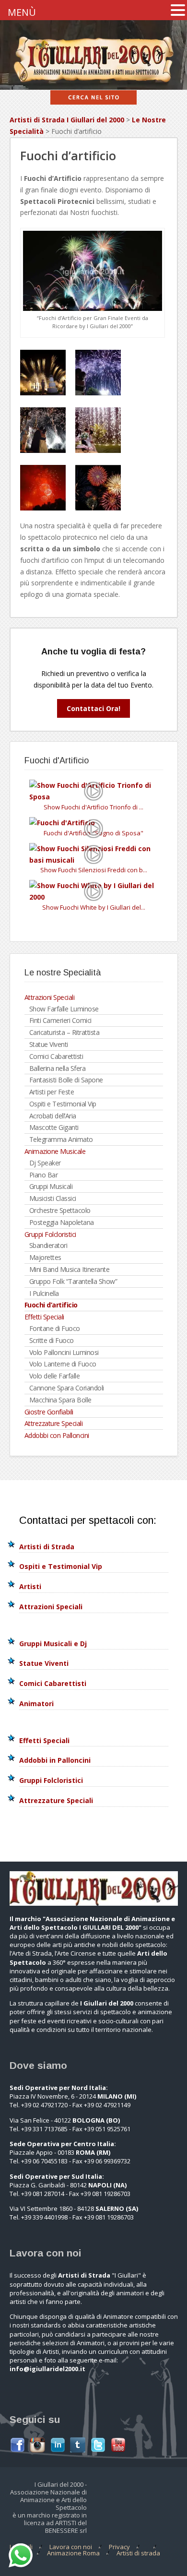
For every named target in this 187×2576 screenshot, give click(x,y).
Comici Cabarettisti (56, 1056)
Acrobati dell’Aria (53, 1116)
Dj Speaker (45, 1163)
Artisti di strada (138, 2553)
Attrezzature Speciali (54, 1423)
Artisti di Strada (47, 1547)
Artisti (30, 1586)
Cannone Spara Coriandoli (67, 1388)
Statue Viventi (49, 1044)
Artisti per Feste (52, 1092)
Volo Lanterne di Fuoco (63, 1364)
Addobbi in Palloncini (55, 1760)
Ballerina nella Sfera (58, 1068)
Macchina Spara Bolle (60, 1400)
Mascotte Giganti (54, 1127)
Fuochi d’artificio (51, 1305)
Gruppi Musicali (51, 1186)
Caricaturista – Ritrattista (64, 1032)
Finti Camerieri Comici (60, 1020)
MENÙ (22, 12)
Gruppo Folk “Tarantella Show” (73, 1281)
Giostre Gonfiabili (49, 1412)
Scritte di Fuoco (52, 1340)
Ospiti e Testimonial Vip (63, 1104)
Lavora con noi (71, 2547)
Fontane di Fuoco (55, 1328)
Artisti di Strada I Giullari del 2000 (67, 120)
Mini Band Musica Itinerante (70, 1269)
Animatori (36, 1703)
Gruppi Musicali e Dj (53, 1644)
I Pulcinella (44, 1293)
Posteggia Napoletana (62, 1222)
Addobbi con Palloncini (57, 1435)
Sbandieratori (48, 1245)
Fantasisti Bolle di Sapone (66, 1080)
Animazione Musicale (55, 1151)
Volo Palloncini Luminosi (64, 1352)
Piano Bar (44, 1175)
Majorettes (45, 1257)
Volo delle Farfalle (55, 1376)
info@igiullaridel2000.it (47, 2369)
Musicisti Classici (53, 1198)
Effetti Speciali (44, 1317)
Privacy (119, 2547)
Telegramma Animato (61, 1139)
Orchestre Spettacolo (60, 1210)
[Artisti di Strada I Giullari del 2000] (94, 84)
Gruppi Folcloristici (50, 1234)
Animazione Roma (73, 2553)
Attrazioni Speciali (50, 997)
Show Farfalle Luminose (64, 1009)
